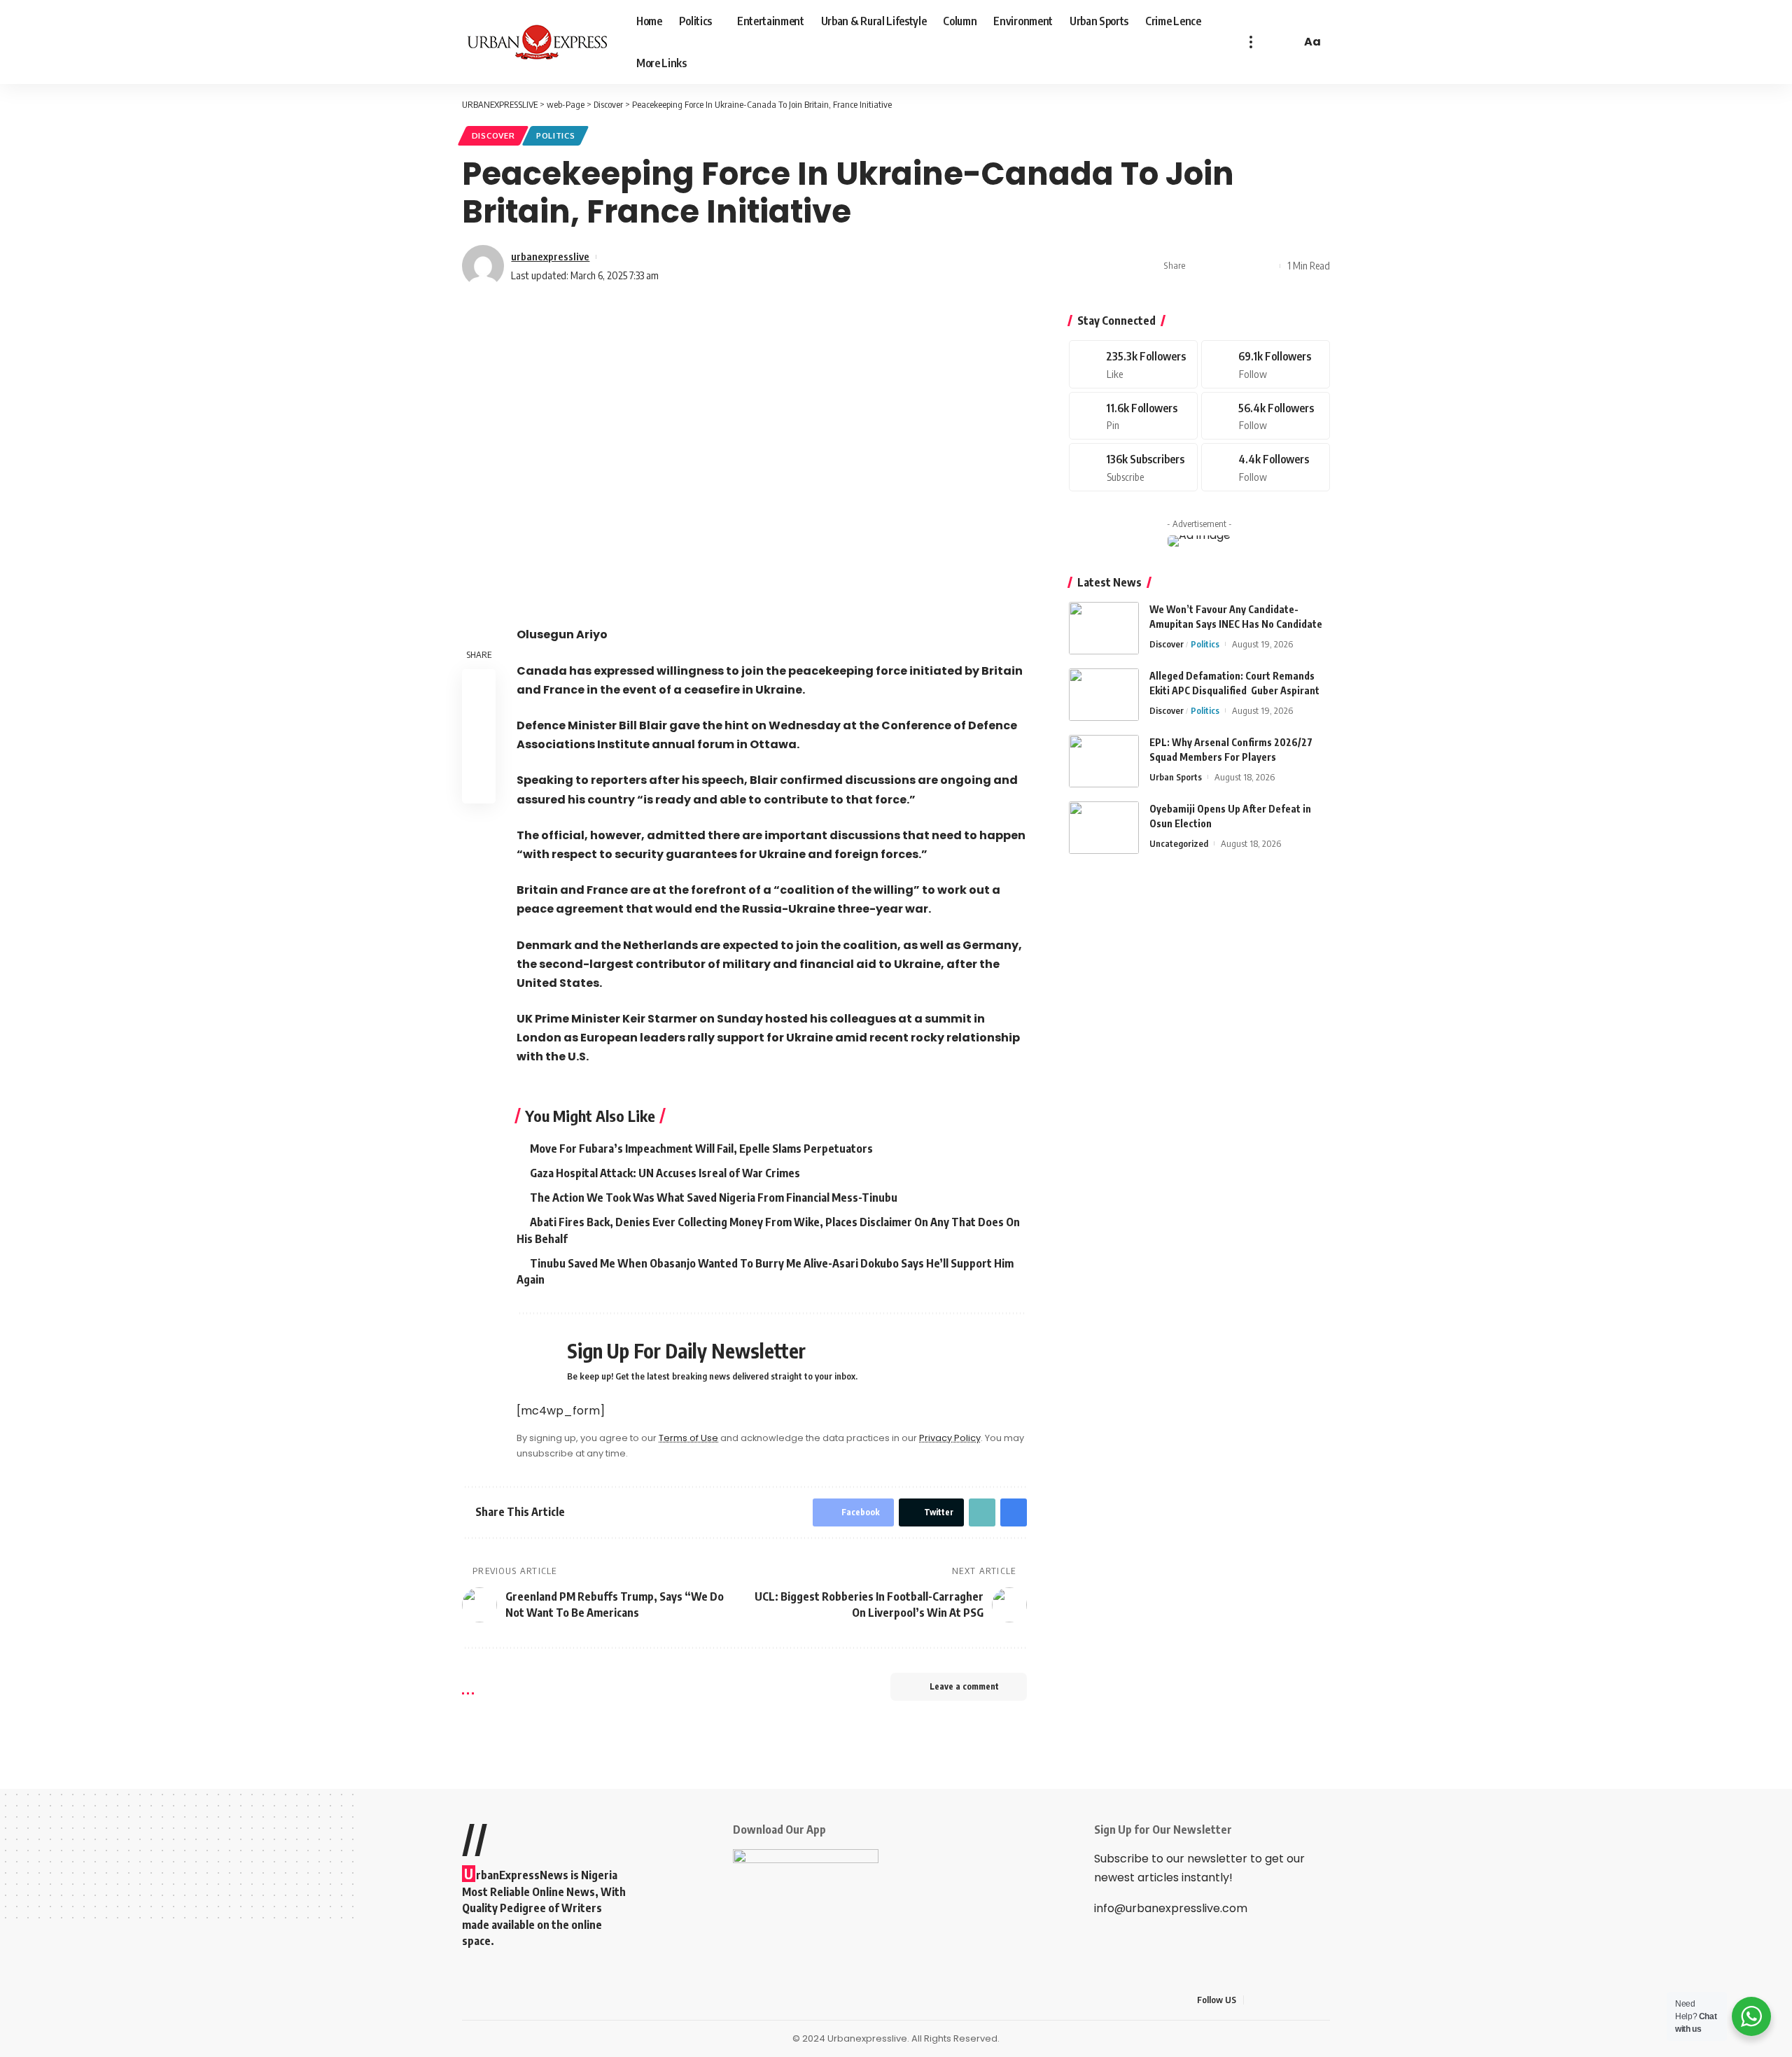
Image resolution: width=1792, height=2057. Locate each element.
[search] (1288, 42)
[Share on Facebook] (1200, 266)
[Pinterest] (1133, 416)
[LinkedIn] (1322, 2000)
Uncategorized (1179, 843)
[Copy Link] (1244, 266)
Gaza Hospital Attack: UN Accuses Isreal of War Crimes (665, 1173)
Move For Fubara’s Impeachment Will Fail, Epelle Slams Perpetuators (701, 1149)
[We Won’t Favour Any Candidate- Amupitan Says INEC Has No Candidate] (1104, 628)
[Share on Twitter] (1222, 266)
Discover (493, 135)
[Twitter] (1266, 364)
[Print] (1266, 266)
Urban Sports (1176, 777)
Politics (556, 135)
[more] (1251, 42)
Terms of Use (688, 1438)
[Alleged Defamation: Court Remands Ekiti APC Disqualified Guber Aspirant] (1104, 695)
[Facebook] (1133, 364)
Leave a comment (964, 1686)
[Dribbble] (1266, 467)
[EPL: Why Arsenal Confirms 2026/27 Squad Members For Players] (1104, 761)
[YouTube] (1289, 2000)
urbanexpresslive (550, 256)
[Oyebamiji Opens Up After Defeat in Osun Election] (1104, 828)
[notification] (1270, 42)
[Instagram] (1266, 416)
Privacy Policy (950, 1438)
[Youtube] (1133, 467)
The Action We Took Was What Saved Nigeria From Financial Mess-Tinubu (714, 1198)
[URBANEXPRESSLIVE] (538, 42)
